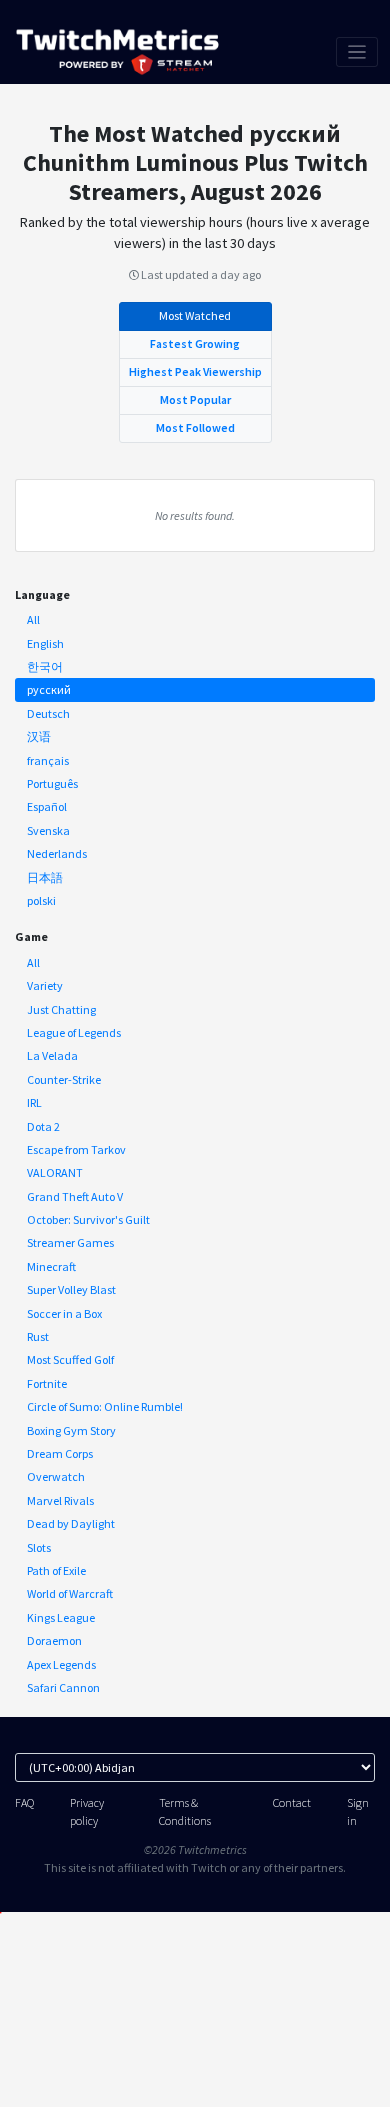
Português (52, 783)
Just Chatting (61, 1009)
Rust (38, 1336)
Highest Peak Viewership (195, 371)
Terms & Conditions (185, 1811)
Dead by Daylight (71, 1523)
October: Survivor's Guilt (88, 1219)
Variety (45, 985)
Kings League (61, 1617)
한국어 (45, 666)
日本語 (45, 877)
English (45, 643)
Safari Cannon (63, 1687)
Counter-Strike (64, 1079)
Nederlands (57, 853)
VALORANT (55, 1172)
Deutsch (48, 713)
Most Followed (195, 427)
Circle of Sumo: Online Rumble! (105, 1406)
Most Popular (195, 399)
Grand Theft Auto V (75, 1196)
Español (47, 806)
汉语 (39, 736)
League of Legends (74, 1032)
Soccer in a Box (64, 1313)
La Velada (52, 1055)
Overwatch (56, 1476)
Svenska (48, 830)
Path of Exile (56, 1570)
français (48, 760)
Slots (39, 1547)
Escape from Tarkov (76, 1149)
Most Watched (195, 315)
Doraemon (54, 1640)
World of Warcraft (70, 1593)
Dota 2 (43, 1126)
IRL (34, 1102)
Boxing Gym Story (71, 1430)
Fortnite (47, 1383)
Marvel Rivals (60, 1500)
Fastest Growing (195, 343)
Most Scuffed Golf (70, 1359)
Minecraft (51, 1266)
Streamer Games (70, 1242)
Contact (292, 1802)
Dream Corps (60, 1453)
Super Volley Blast (71, 1289)
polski (41, 900)
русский (49, 689)
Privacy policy (87, 1811)
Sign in (358, 1811)
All (33, 619)
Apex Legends (61, 1664)
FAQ (24, 1802)
